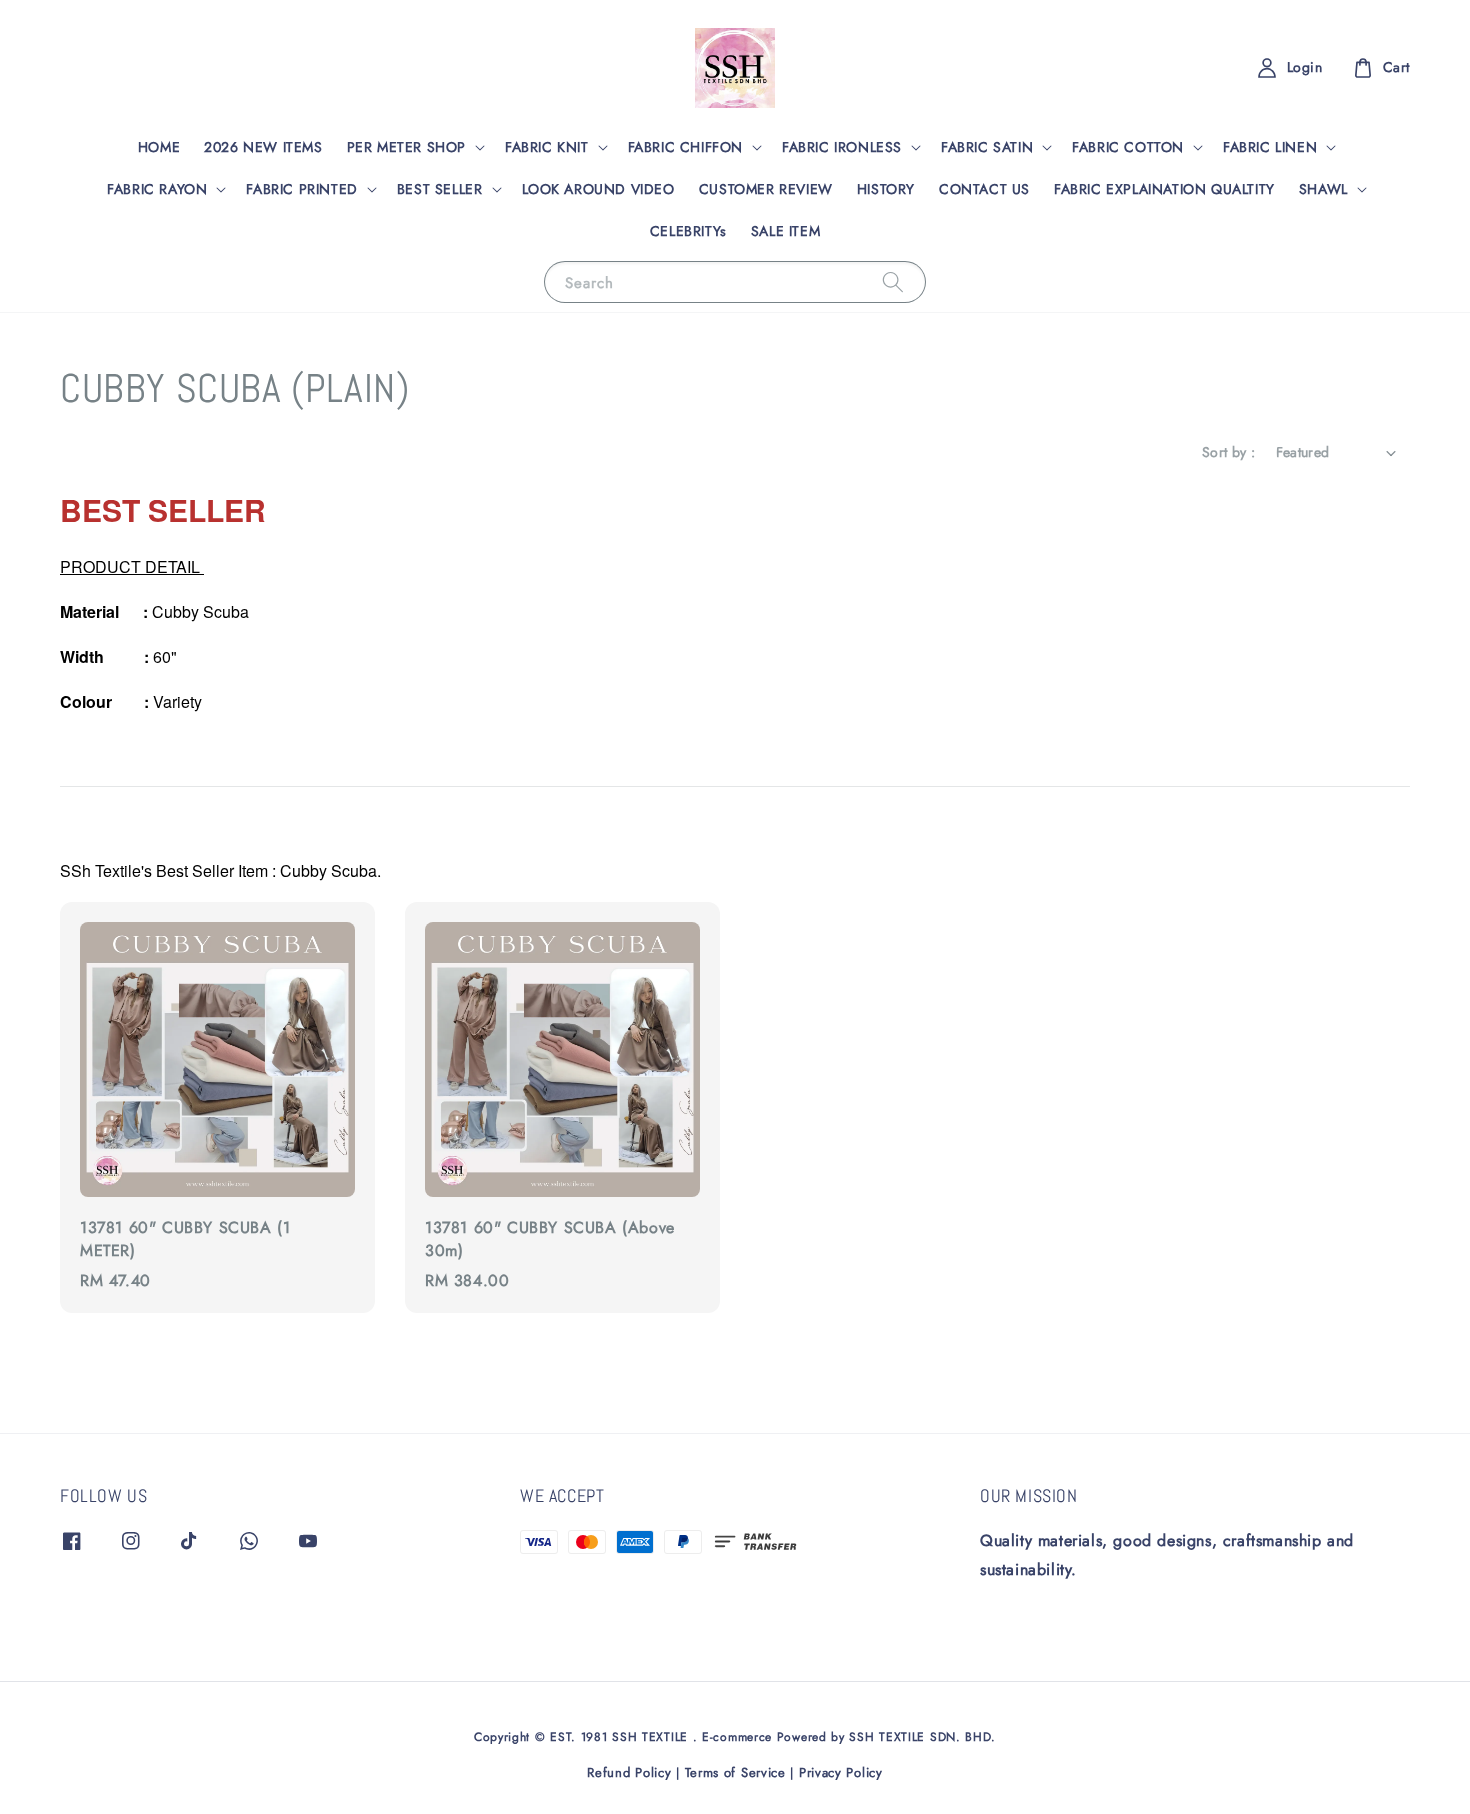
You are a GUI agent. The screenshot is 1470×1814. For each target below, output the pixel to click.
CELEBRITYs (688, 231)
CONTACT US (984, 189)
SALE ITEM (785, 231)
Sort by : (1229, 452)
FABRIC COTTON (1128, 147)
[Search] (893, 281)
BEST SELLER (440, 189)
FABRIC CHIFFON (685, 147)
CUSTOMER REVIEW (766, 189)
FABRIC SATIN (987, 147)
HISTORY (886, 189)
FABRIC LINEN (1270, 147)
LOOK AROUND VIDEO (598, 189)
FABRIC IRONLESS (842, 147)
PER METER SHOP (406, 147)
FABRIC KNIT (547, 147)
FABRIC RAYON (157, 189)
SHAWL (1323, 189)
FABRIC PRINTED (301, 189)
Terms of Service (735, 1772)
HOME (159, 147)
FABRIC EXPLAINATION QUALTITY (1164, 189)
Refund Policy (629, 1772)
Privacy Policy (841, 1772)
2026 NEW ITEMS (263, 147)
